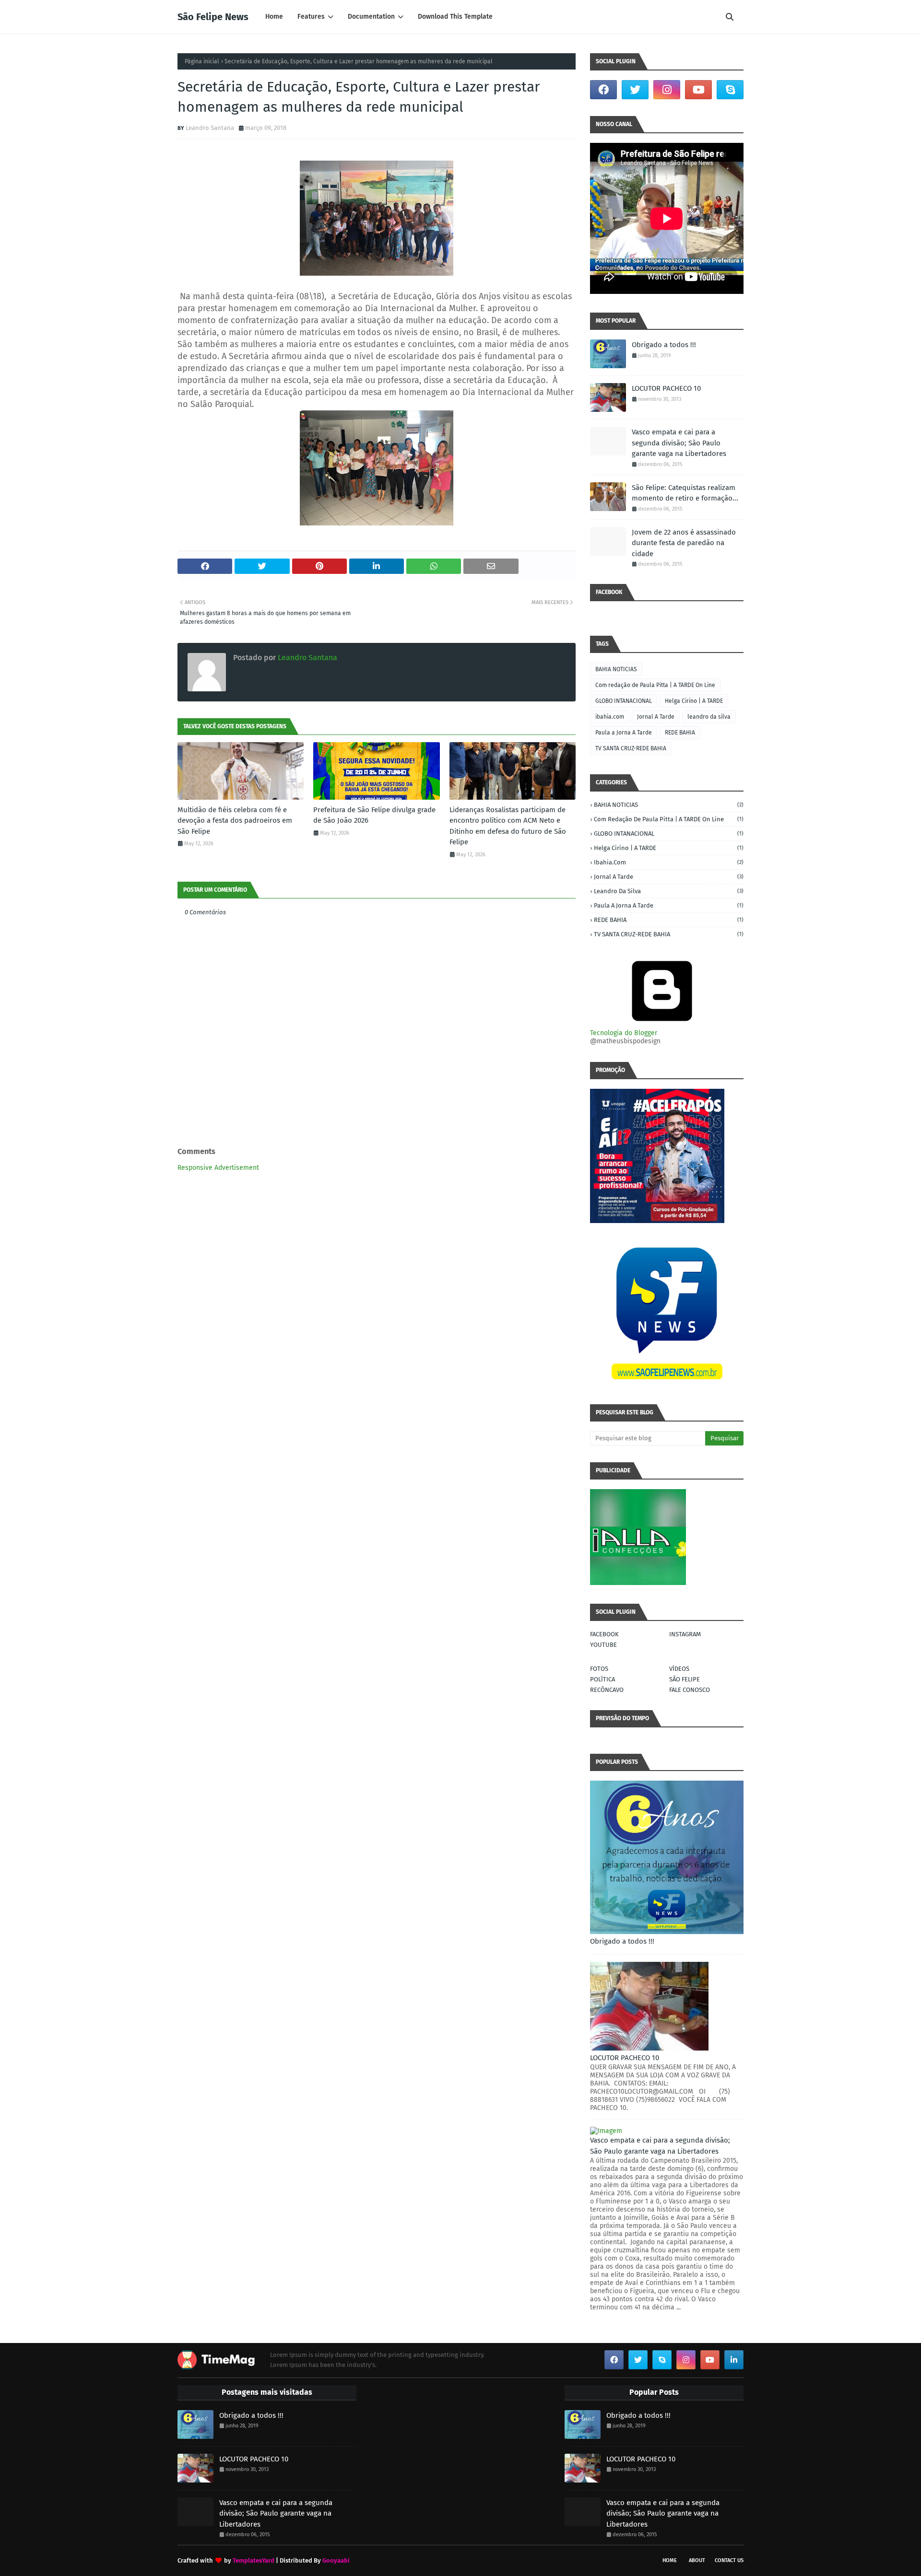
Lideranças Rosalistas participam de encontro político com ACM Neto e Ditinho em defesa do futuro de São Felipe (508, 826)
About (697, 2560)
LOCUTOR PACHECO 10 (666, 388)
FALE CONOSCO (690, 1690)
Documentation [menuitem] (371, 17)
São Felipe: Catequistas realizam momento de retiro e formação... (685, 493)
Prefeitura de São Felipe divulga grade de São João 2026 (374, 815)
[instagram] (667, 90)
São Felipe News (213, 17)
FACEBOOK (604, 1634)
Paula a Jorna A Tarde (624, 733)
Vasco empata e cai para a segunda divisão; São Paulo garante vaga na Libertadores (679, 443)
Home (670, 2560)
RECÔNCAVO (607, 1690)
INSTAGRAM (685, 1634)
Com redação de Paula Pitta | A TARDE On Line (655, 685)
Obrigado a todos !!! (664, 345)
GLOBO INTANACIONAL (624, 701)
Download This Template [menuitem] (455, 17)
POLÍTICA (602, 1679)
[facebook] (603, 90)
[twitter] (635, 90)
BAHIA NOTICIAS (616, 669)
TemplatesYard (254, 2560)
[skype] (730, 90)
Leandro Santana (210, 128)
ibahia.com (610, 717)
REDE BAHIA (680, 733)
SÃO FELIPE (685, 1679)
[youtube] (698, 90)
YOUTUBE (603, 1645)
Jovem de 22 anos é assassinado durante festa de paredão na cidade (684, 543)
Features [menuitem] (311, 17)
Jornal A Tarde (656, 717)
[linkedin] (734, 2360)
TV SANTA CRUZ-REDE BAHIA (631, 748)
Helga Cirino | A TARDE (694, 701)
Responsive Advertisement (218, 1168)
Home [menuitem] (274, 17)
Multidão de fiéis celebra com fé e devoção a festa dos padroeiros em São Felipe (235, 821)
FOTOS (599, 1669)
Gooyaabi (336, 2560)
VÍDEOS (679, 1669)
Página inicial (202, 61)
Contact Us (729, 2560)
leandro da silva (709, 717)
